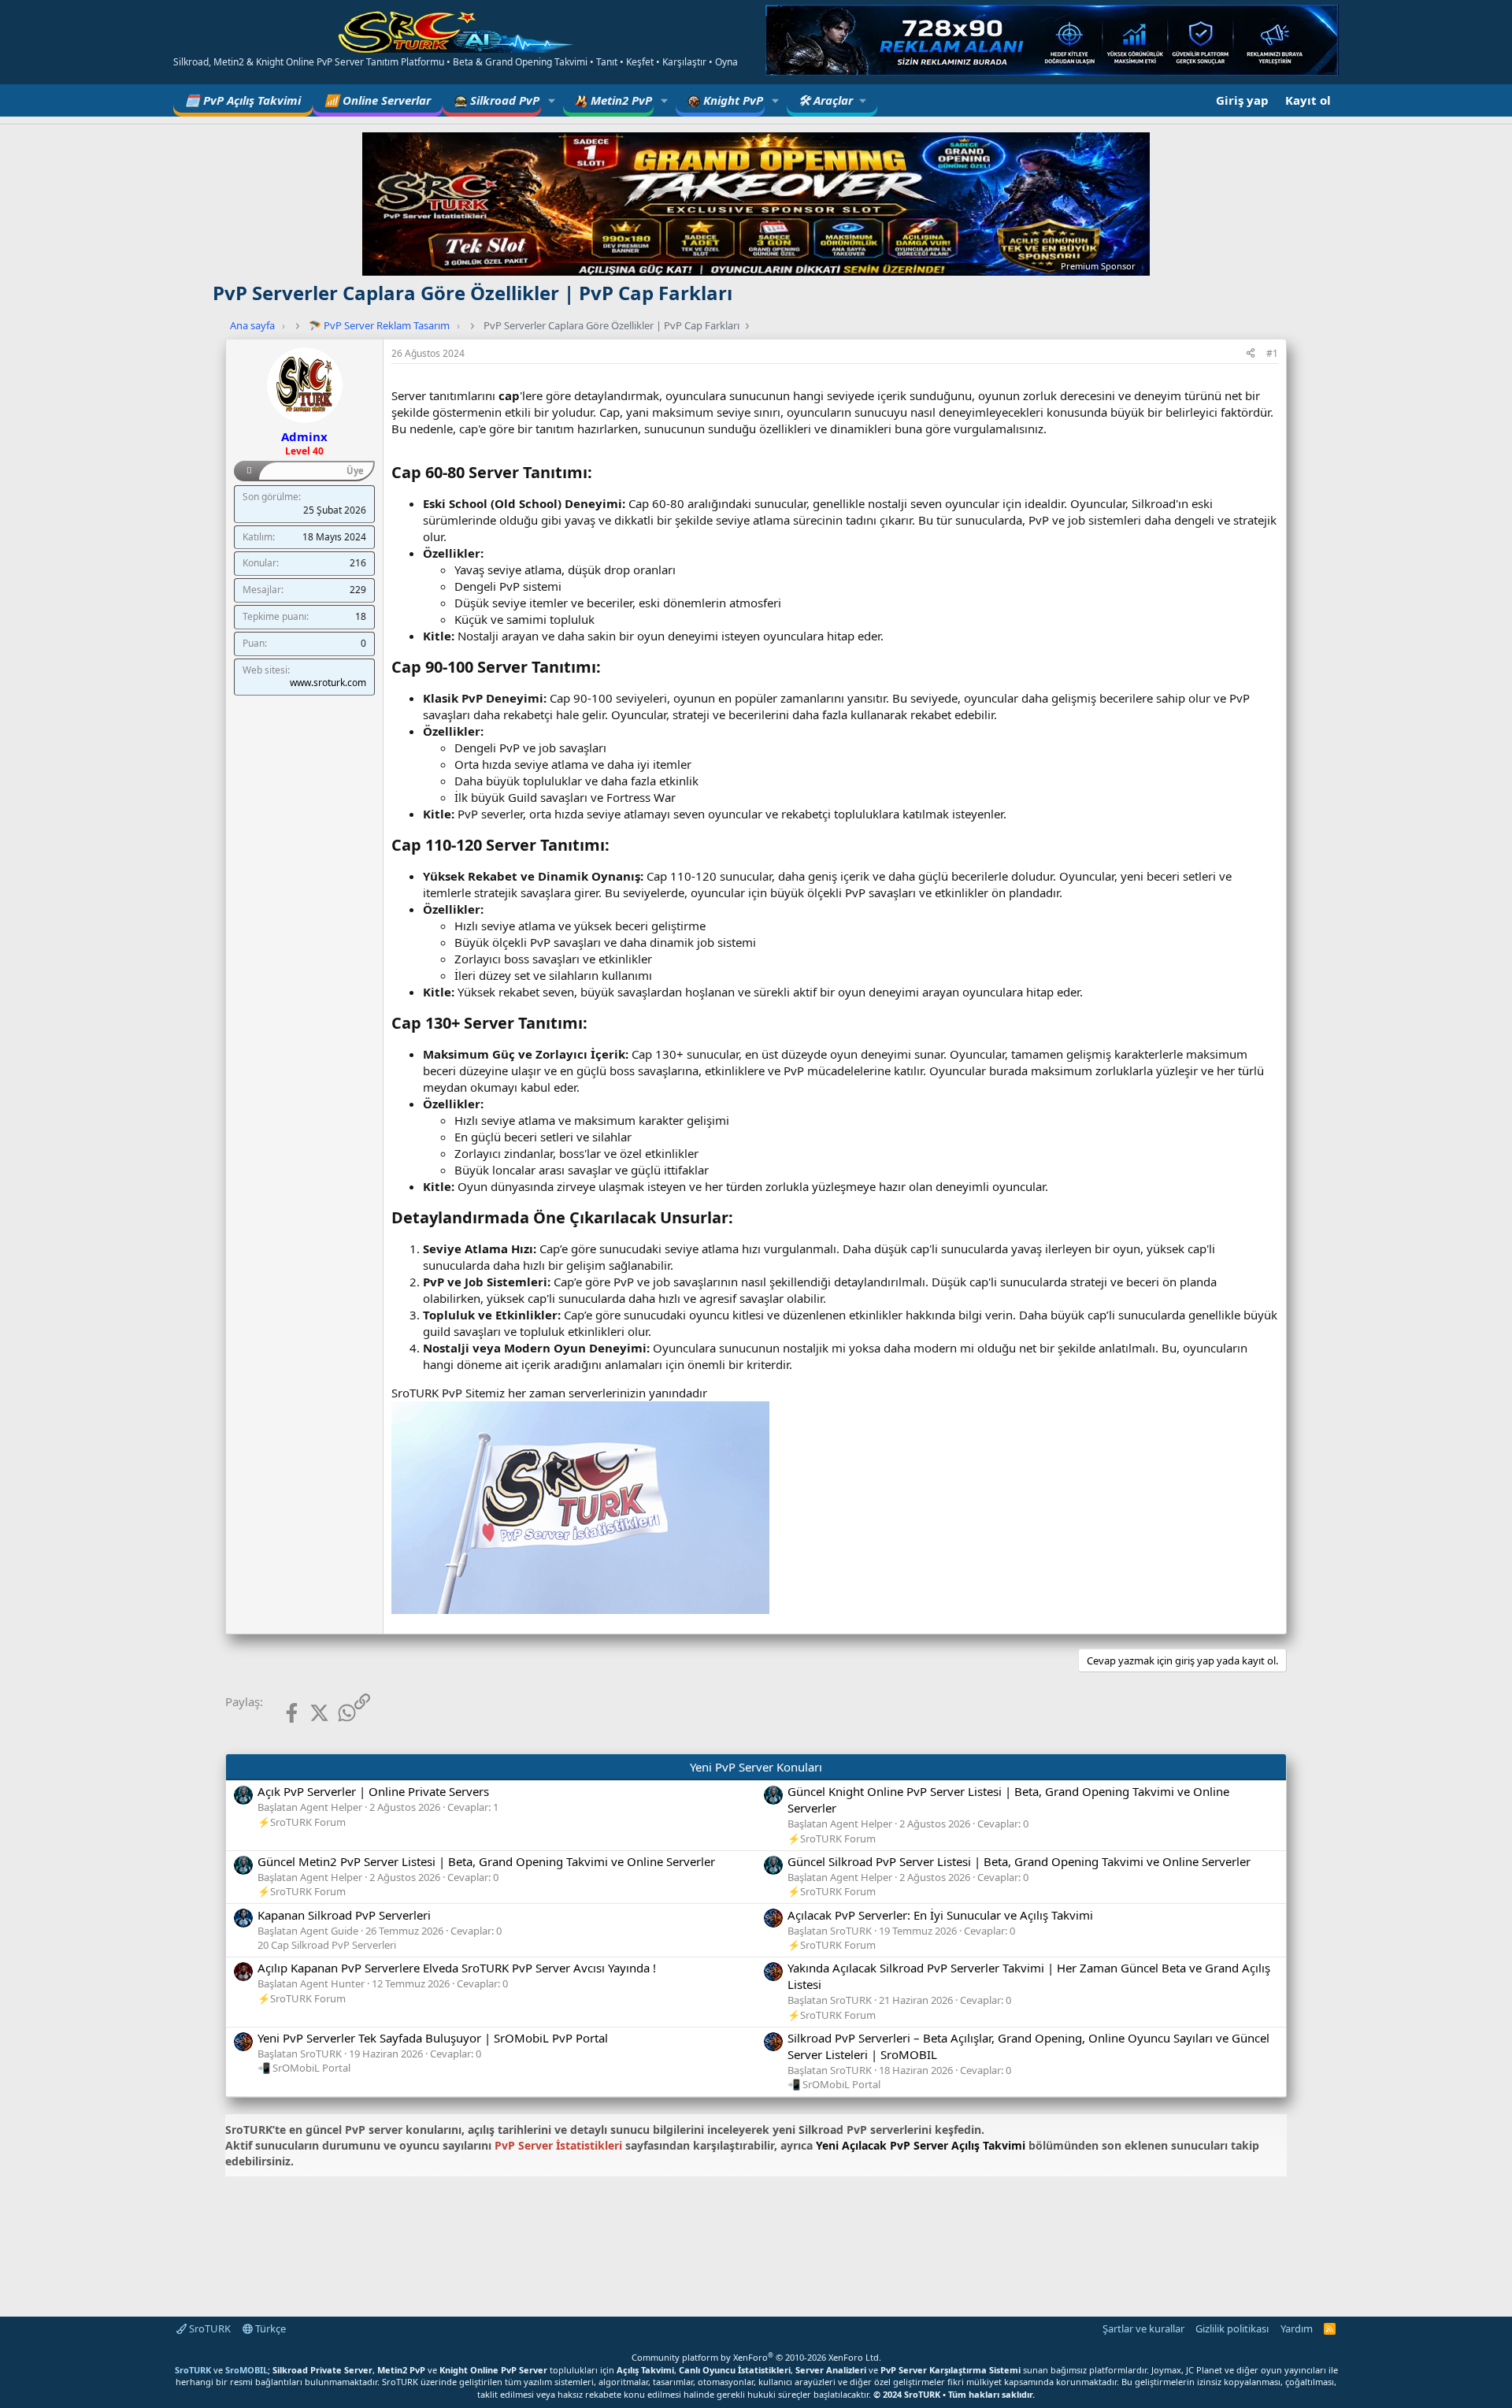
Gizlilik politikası (1232, 2328)
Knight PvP (732, 100)
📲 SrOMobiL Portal (304, 2068)
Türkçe (269, 2328)
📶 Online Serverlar (378, 100)
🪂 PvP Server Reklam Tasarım (379, 325)
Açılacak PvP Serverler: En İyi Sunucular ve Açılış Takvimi (940, 1915)
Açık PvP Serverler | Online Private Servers (373, 1791)
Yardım (1297, 2328)
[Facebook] (279, 1713)
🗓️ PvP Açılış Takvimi (243, 100)
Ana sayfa (252, 325)
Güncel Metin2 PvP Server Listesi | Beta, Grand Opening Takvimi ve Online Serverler (486, 1861)
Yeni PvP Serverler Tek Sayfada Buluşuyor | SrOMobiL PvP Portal (433, 2038)
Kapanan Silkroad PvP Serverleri (344, 1915)
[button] (552, 100)
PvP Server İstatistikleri (558, 2145)
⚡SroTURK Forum (302, 1822)
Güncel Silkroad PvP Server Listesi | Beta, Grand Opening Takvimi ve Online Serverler (1019, 1861)
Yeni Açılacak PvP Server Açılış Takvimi (921, 2145)
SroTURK (209, 2328)
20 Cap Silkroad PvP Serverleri (327, 1945)
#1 (1272, 353)
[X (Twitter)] (307, 1713)
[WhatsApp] (334, 1713)
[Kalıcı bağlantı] (600, 473)
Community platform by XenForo (756, 2357)
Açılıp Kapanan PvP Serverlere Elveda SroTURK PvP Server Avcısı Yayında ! (457, 1968)
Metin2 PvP (620, 100)
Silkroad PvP (503, 100)
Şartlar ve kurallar (1143, 2328)
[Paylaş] (1251, 354)
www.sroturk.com (328, 683)
